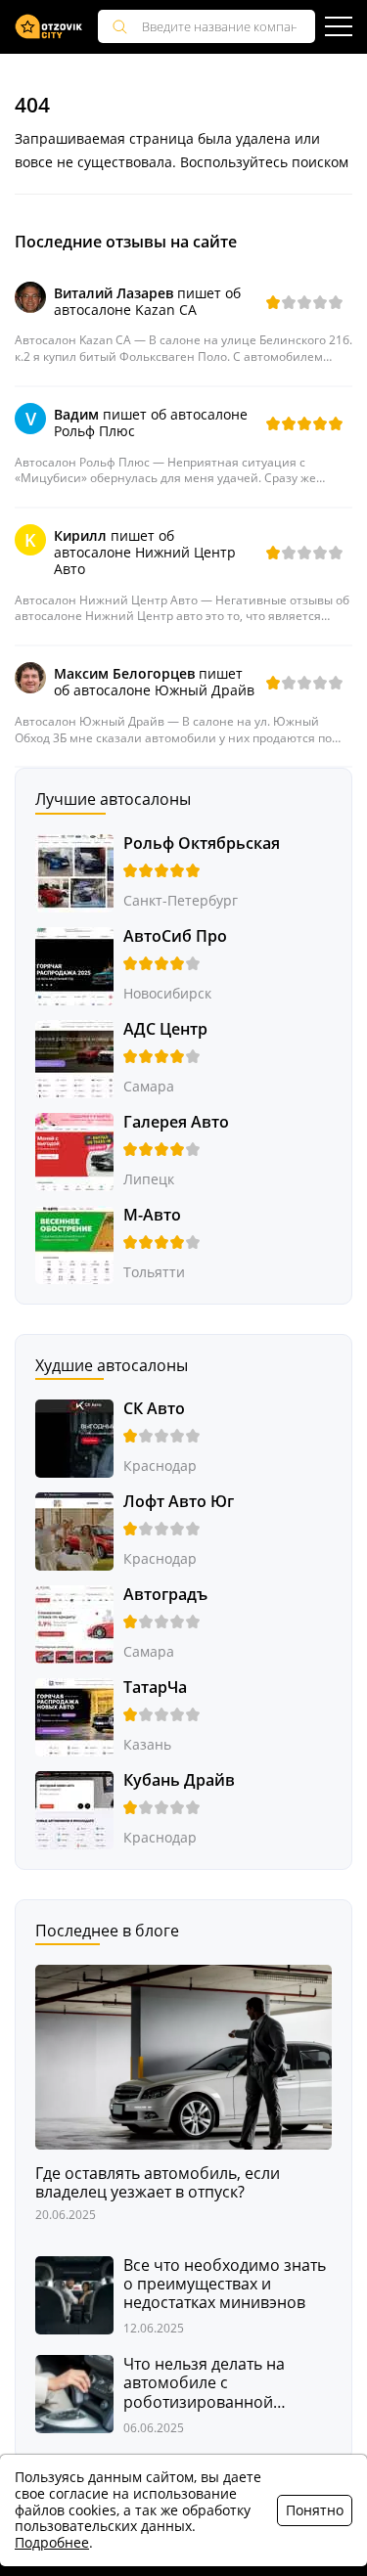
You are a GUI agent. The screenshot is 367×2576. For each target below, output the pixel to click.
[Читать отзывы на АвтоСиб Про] (74, 964)
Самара (149, 1086)
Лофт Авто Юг (179, 1501)
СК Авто (154, 1408)
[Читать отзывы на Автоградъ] (74, 1622)
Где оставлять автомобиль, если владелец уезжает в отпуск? (158, 2183)
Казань (147, 1744)
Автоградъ (165, 1594)
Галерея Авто (176, 1122)
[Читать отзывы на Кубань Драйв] (74, 1808)
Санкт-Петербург (181, 900)
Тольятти (154, 1272)
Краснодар (160, 1466)
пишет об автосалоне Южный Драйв (154, 682)
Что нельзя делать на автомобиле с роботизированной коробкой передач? (204, 2383)
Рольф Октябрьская (202, 843)
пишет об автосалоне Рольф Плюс (151, 422)
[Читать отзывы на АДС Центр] (74, 1057)
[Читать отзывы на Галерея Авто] (74, 1150)
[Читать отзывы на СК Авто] (74, 1436)
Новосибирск (167, 993)
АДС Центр (165, 1029)
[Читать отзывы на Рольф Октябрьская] (74, 871)
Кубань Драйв (179, 1780)
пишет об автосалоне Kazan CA (147, 301)
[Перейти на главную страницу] (49, 27)
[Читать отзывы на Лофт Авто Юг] (74, 1529)
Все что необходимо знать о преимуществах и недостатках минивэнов (225, 2285)
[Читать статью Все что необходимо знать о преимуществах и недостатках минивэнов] (74, 2293)
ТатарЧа (155, 1687)
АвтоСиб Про (175, 936)
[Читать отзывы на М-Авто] (74, 1243)
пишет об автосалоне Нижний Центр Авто (145, 552)
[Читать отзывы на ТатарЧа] (74, 1715)
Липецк (149, 1179)
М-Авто (152, 1215)
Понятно (315, 2510)
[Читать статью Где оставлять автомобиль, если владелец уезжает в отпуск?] (183, 2055)
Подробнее (52, 2542)
